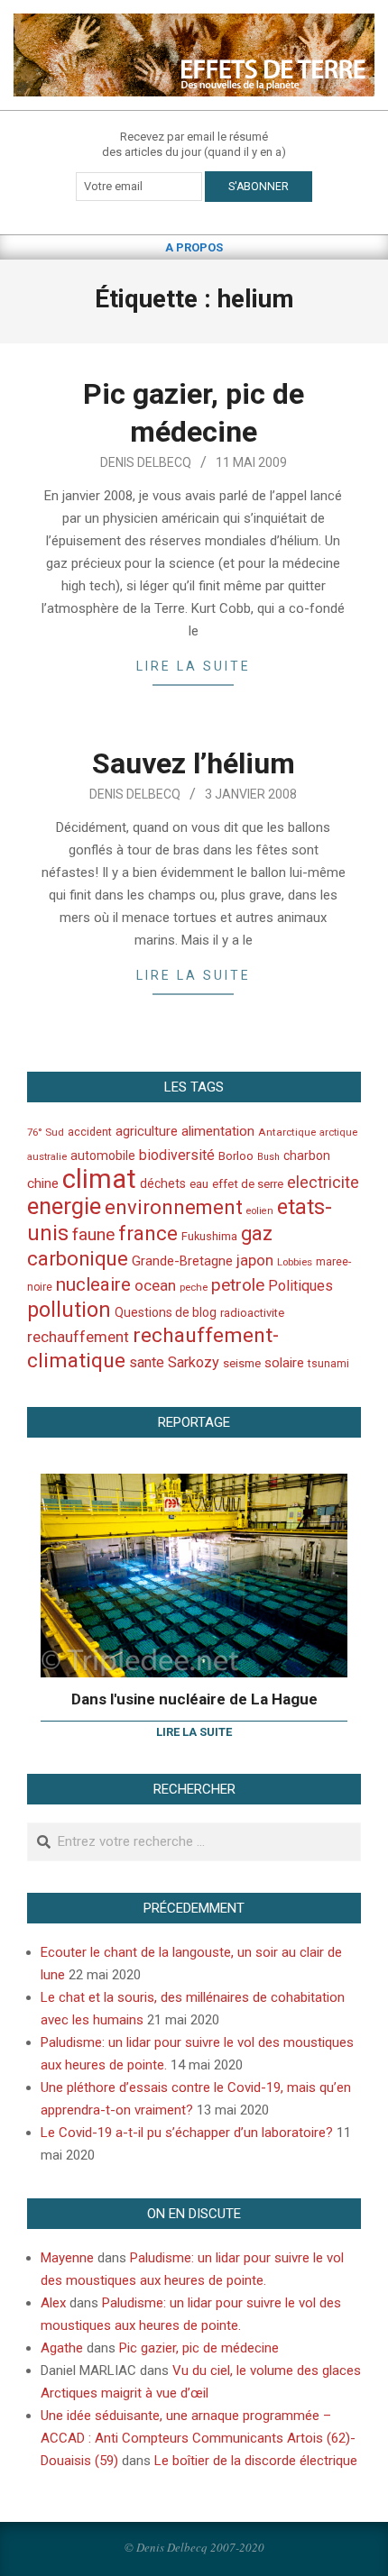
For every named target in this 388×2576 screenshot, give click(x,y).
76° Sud (46, 1132)
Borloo (236, 1156)
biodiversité (177, 1155)
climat (99, 1179)
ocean (155, 1285)
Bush (268, 1157)
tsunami (328, 1364)
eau (199, 1184)
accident (90, 1132)
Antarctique (287, 1132)
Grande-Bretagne (182, 1261)
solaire (284, 1363)
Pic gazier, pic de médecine (199, 2348)
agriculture (147, 1132)
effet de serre (248, 1184)
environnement (174, 1207)
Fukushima (209, 1236)
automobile (103, 1156)
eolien (260, 1211)
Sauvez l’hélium (194, 763)
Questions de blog (166, 1312)
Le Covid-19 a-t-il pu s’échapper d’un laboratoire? (187, 2133)
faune (93, 1234)
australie (47, 1157)
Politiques (300, 1286)
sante (147, 1362)
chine (43, 1183)
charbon (307, 1156)
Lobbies (295, 1262)
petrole (238, 1285)
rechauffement (78, 1337)
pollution (69, 1310)
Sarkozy (194, 1362)
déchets (163, 1183)
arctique (338, 1133)
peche (194, 1288)
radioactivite (252, 1313)
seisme (242, 1363)
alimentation (218, 1131)
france (148, 1233)
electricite (323, 1182)
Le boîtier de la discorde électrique (256, 2461)
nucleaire (93, 1284)
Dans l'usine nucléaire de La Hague (194, 1699)
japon (255, 1260)
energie (64, 1206)
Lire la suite (194, 666)
